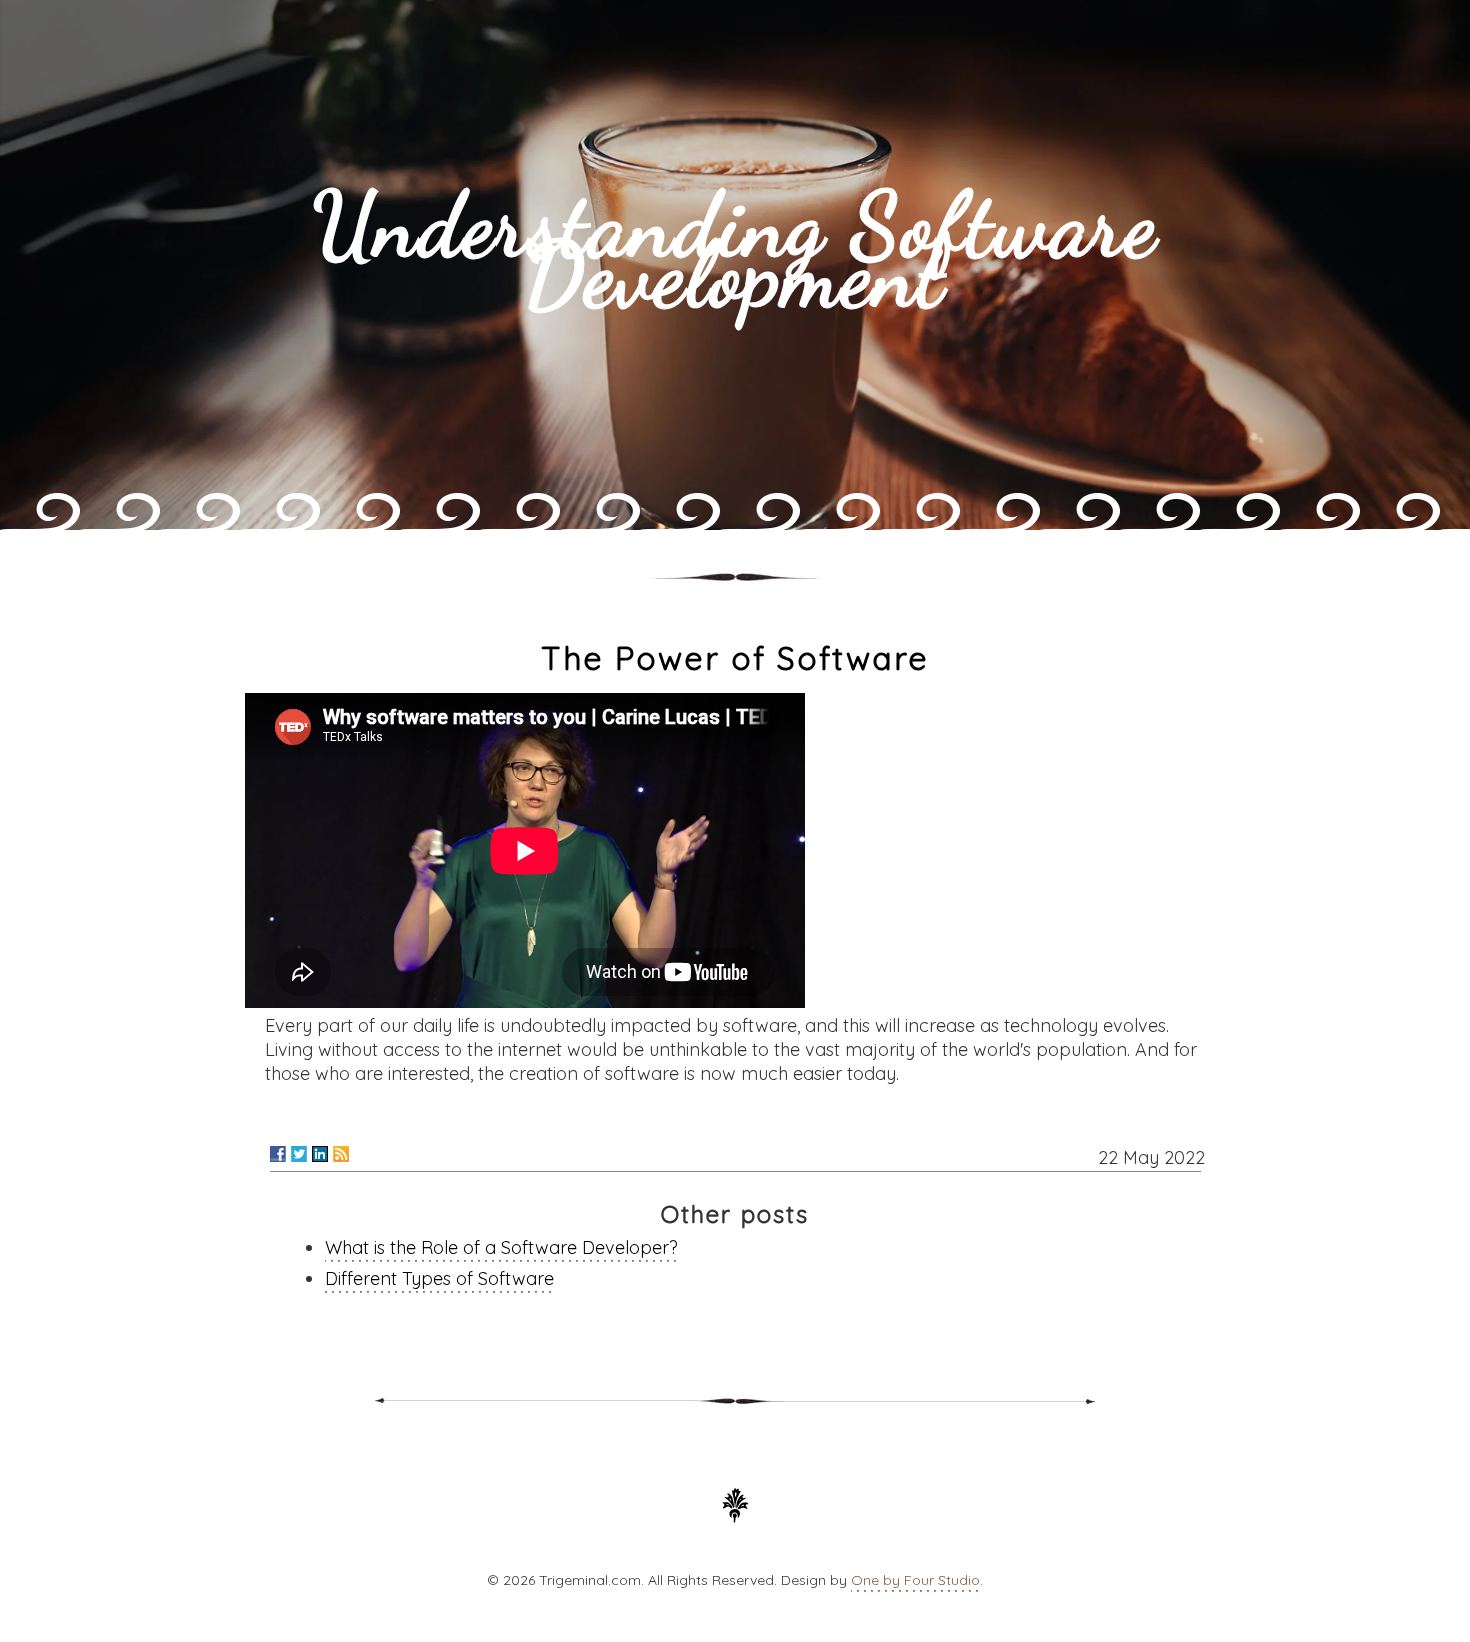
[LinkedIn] (320, 1154)
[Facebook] (278, 1154)
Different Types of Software (439, 1278)
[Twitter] (299, 1154)
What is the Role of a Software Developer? (501, 1247)
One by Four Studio (915, 1580)
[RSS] (341, 1154)
